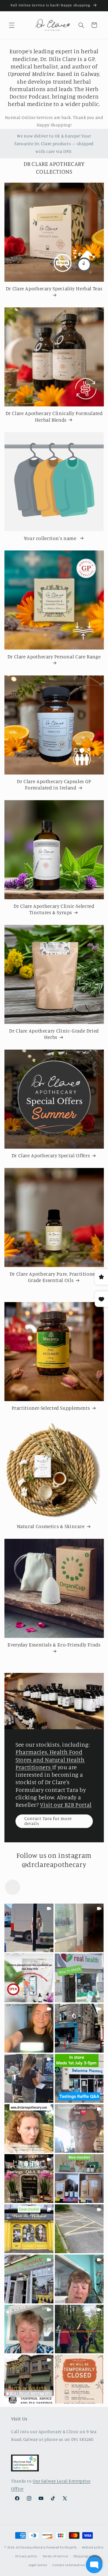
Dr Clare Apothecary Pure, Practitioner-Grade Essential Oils (54, 1277)
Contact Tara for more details (48, 1821)
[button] (12, 25)
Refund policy (93, 2547)
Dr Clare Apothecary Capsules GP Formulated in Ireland (54, 784)
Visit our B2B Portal (66, 1805)
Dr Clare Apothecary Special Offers (51, 1155)
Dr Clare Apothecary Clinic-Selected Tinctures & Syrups (54, 909)
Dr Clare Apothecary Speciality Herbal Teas (54, 288)
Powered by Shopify (61, 2547)
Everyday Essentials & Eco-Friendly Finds (54, 1645)
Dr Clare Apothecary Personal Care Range (54, 657)
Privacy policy (26, 2556)
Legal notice (38, 2565)
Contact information (69, 2565)
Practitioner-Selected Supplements (51, 1408)
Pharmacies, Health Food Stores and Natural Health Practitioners (50, 1759)
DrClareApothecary (31, 2547)
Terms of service (55, 2556)
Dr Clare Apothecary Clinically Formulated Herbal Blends (54, 416)
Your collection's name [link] (51, 538)
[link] (29, 1928)
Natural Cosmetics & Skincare (51, 1526)
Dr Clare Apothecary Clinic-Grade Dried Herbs (54, 1034)
